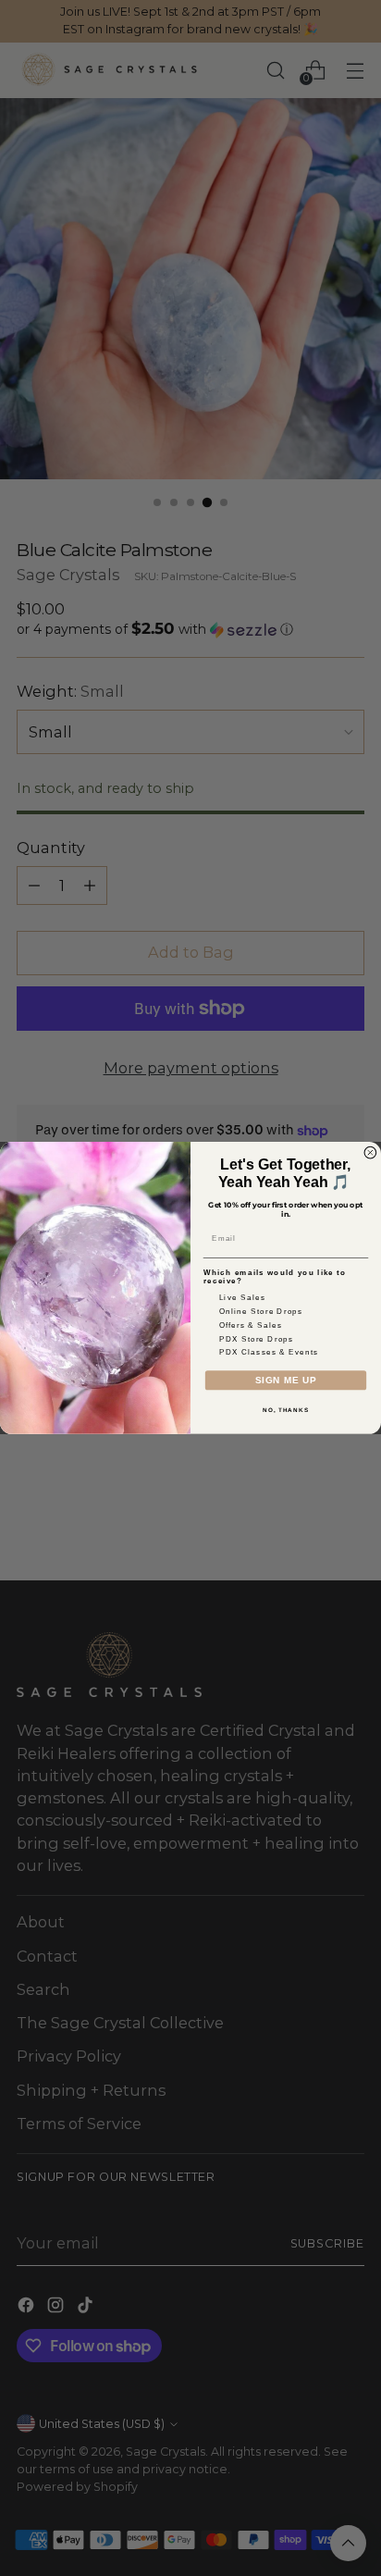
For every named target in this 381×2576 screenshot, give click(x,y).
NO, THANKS (286, 1410)
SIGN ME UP (286, 1380)
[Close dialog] (370, 1152)
